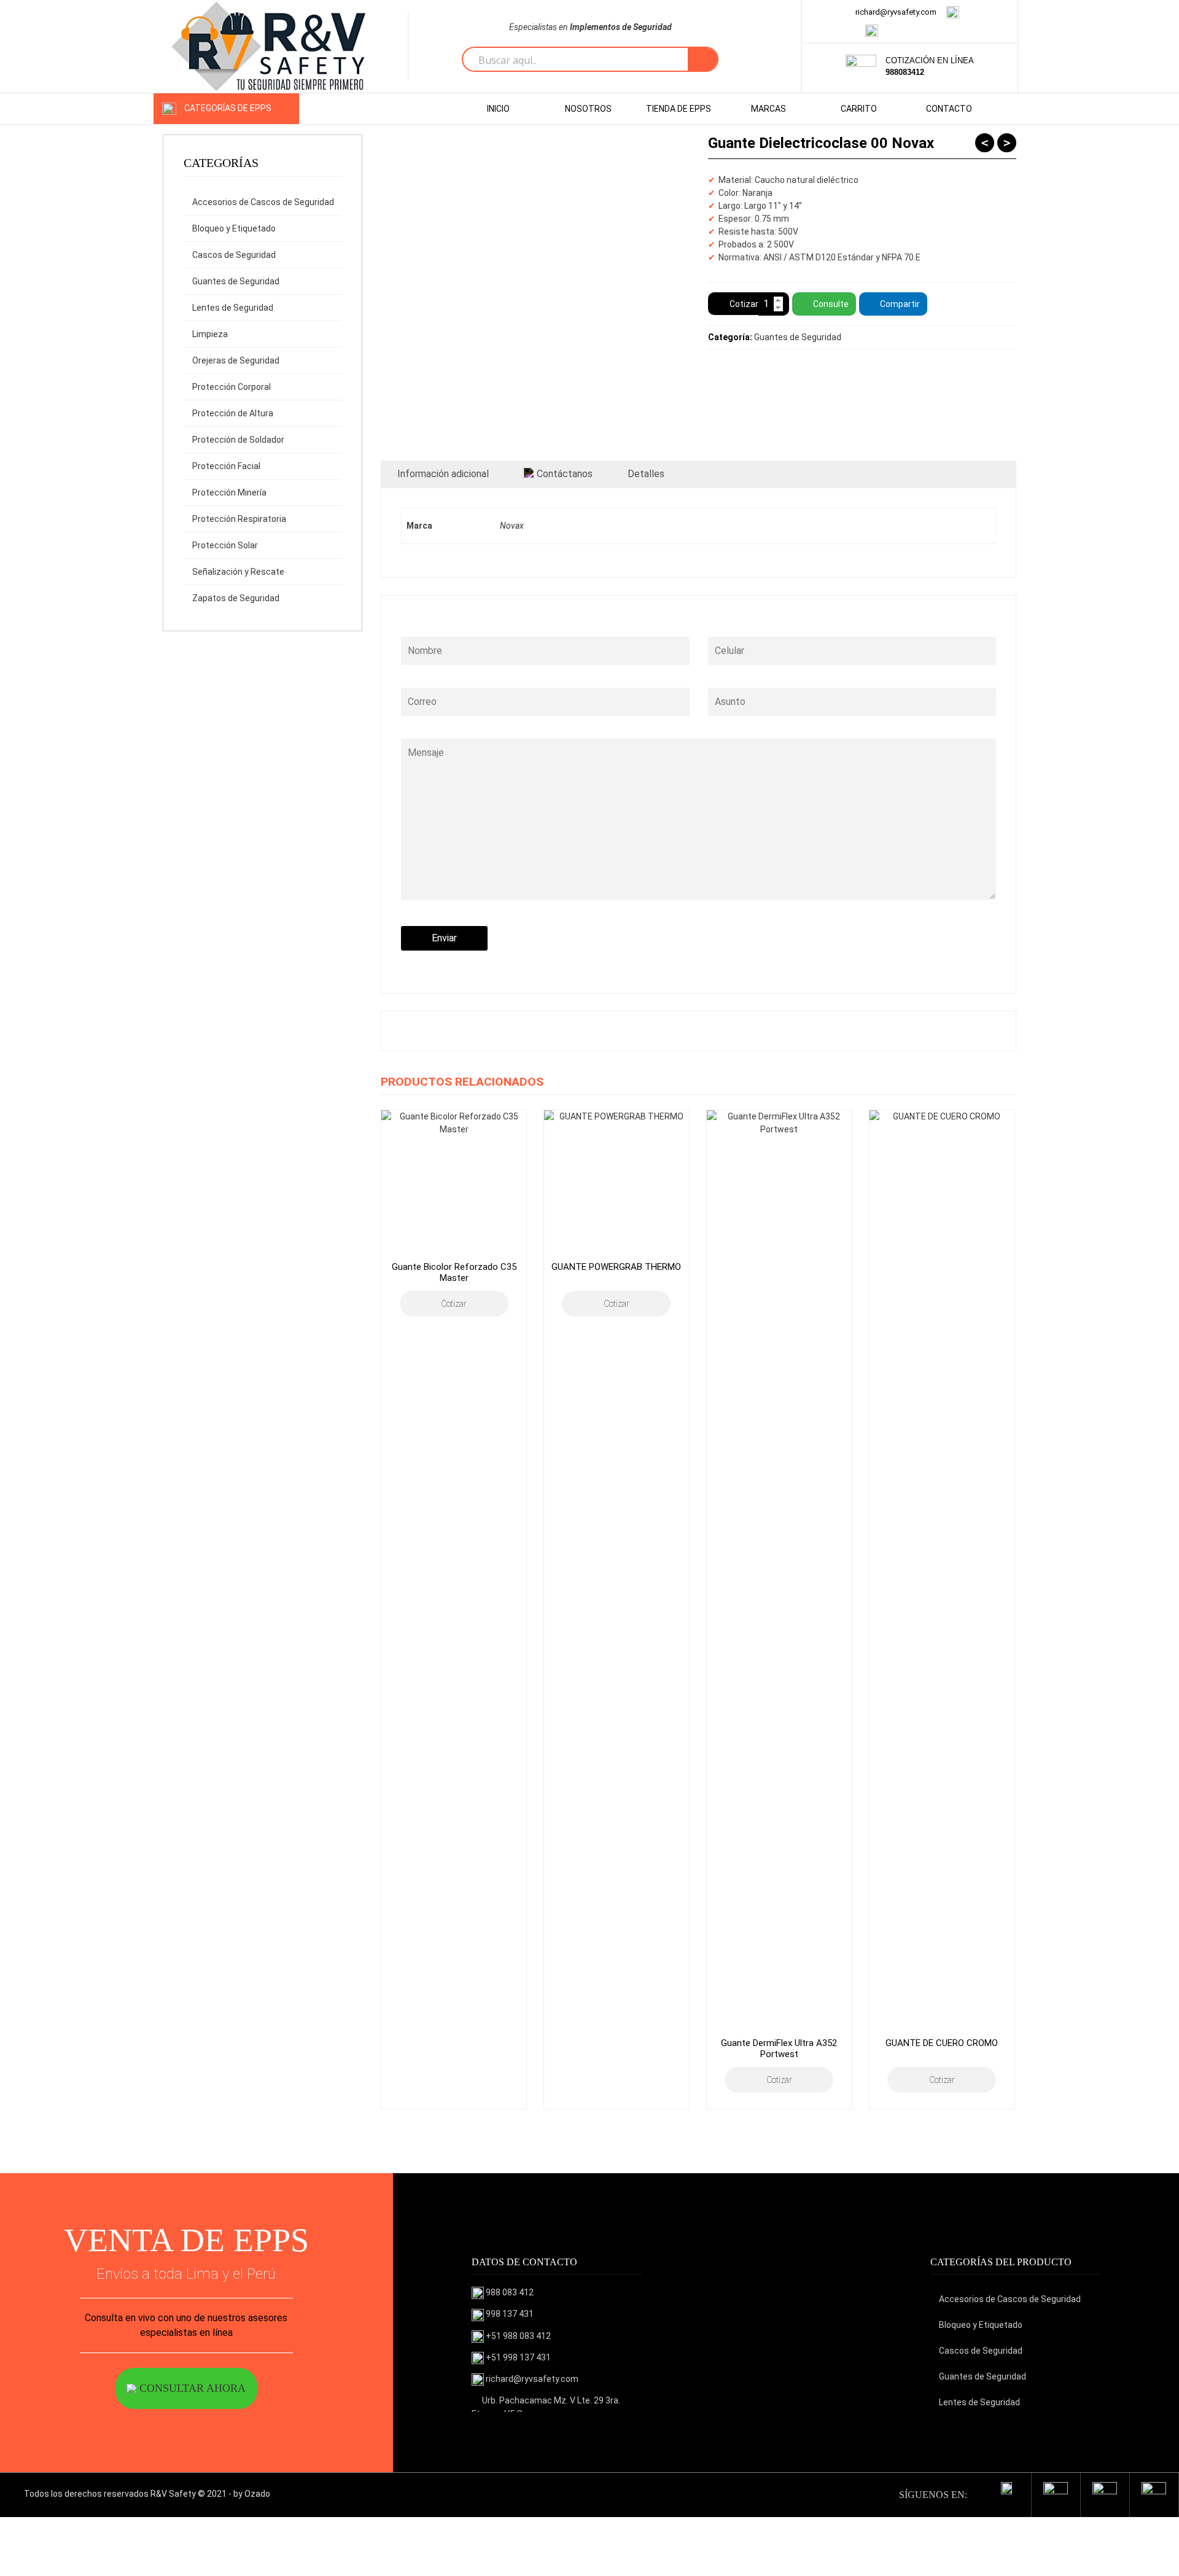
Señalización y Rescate (238, 572)
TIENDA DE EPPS (679, 109)
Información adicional (443, 474)
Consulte (831, 304)
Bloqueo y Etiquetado (234, 228)
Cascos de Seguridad (234, 255)
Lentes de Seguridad (233, 308)
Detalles (646, 474)
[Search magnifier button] (702, 60)
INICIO (498, 109)
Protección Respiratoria (239, 519)
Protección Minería (229, 492)
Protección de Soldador (238, 440)
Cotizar (744, 304)
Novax (512, 526)
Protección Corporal (232, 387)
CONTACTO (949, 109)
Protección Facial (226, 466)
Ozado (257, 2494)
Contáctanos (565, 474)
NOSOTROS (588, 109)
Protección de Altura (233, 413)
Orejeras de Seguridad (236, 360)
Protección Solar (225, 545)
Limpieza (210, 334)
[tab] (443, 474)
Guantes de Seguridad (236, 281)
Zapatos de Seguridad (236, 598)
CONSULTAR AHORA (191, 2388)
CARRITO (859, 109)
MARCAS (768, 109)
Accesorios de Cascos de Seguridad (263, 202)
